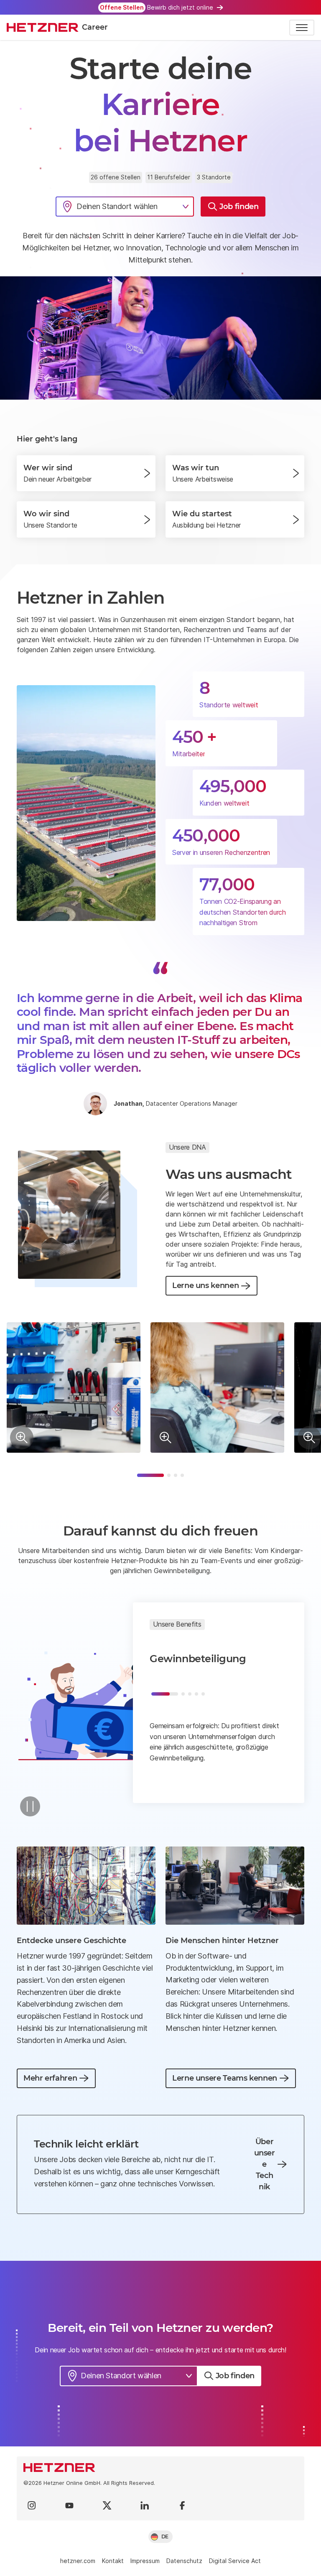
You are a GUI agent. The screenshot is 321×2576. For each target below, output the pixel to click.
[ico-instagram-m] (32, 2505)
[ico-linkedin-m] (145, 2505)
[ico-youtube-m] (69, 2505)
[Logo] (160, 2468)
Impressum (145, 2561)
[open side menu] (302, 28)
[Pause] (30, 1806)
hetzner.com (78, 2561)
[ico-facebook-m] (182, 2505)
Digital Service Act (235, 2561)
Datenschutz (184, 2561)
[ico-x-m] (107, 2505)
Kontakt (113, 2561)
